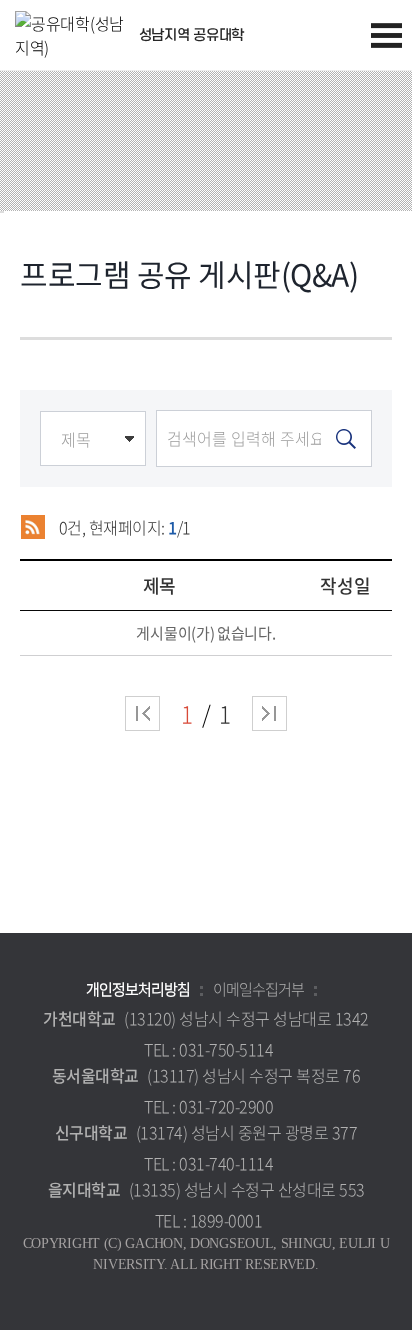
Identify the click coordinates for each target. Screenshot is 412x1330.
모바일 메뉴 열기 (386, 35)
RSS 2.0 (32, 527)
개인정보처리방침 (138, 989)
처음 (142, 713)
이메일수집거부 (258, 989)
